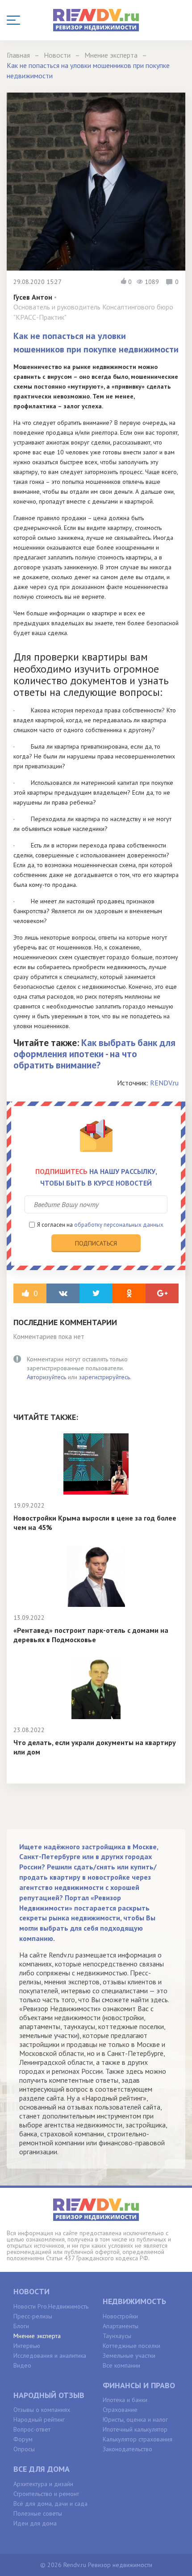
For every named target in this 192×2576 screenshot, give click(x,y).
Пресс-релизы (33, 2316)
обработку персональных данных (119, 1225)
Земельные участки (129, 2356)
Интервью (27, 2346)
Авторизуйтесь (46, 1377)
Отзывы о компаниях (42, 2410)
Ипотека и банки (125, 2400)
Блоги (21, 2326)
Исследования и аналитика (50, 2356)
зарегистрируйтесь (104, 1377)
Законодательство (127, 2449)
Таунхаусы (117, 2336)
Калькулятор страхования (138, 2439)
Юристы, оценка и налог (135, 2419)
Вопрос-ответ (32, 2429)
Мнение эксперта (37, 2336)
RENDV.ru (164, 1083)
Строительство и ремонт (46, 2494)
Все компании (121, 2365)
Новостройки (120, 2316)
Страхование (120, 2410)
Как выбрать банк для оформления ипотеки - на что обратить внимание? (94, 1054)
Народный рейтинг (39, 2419)
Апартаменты (121, 2326)
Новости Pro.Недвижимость (51, 2306)
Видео (22, 2365)
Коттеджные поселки (131, 2346)
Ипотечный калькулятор (135, 2429)
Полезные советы (38, 2513)
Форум (23, 2439)
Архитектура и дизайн (43, 2484)
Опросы (24, 2449)
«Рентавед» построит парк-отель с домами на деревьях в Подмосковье (91, 1635)
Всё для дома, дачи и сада (50, 2504)
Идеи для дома (35, 2523)
